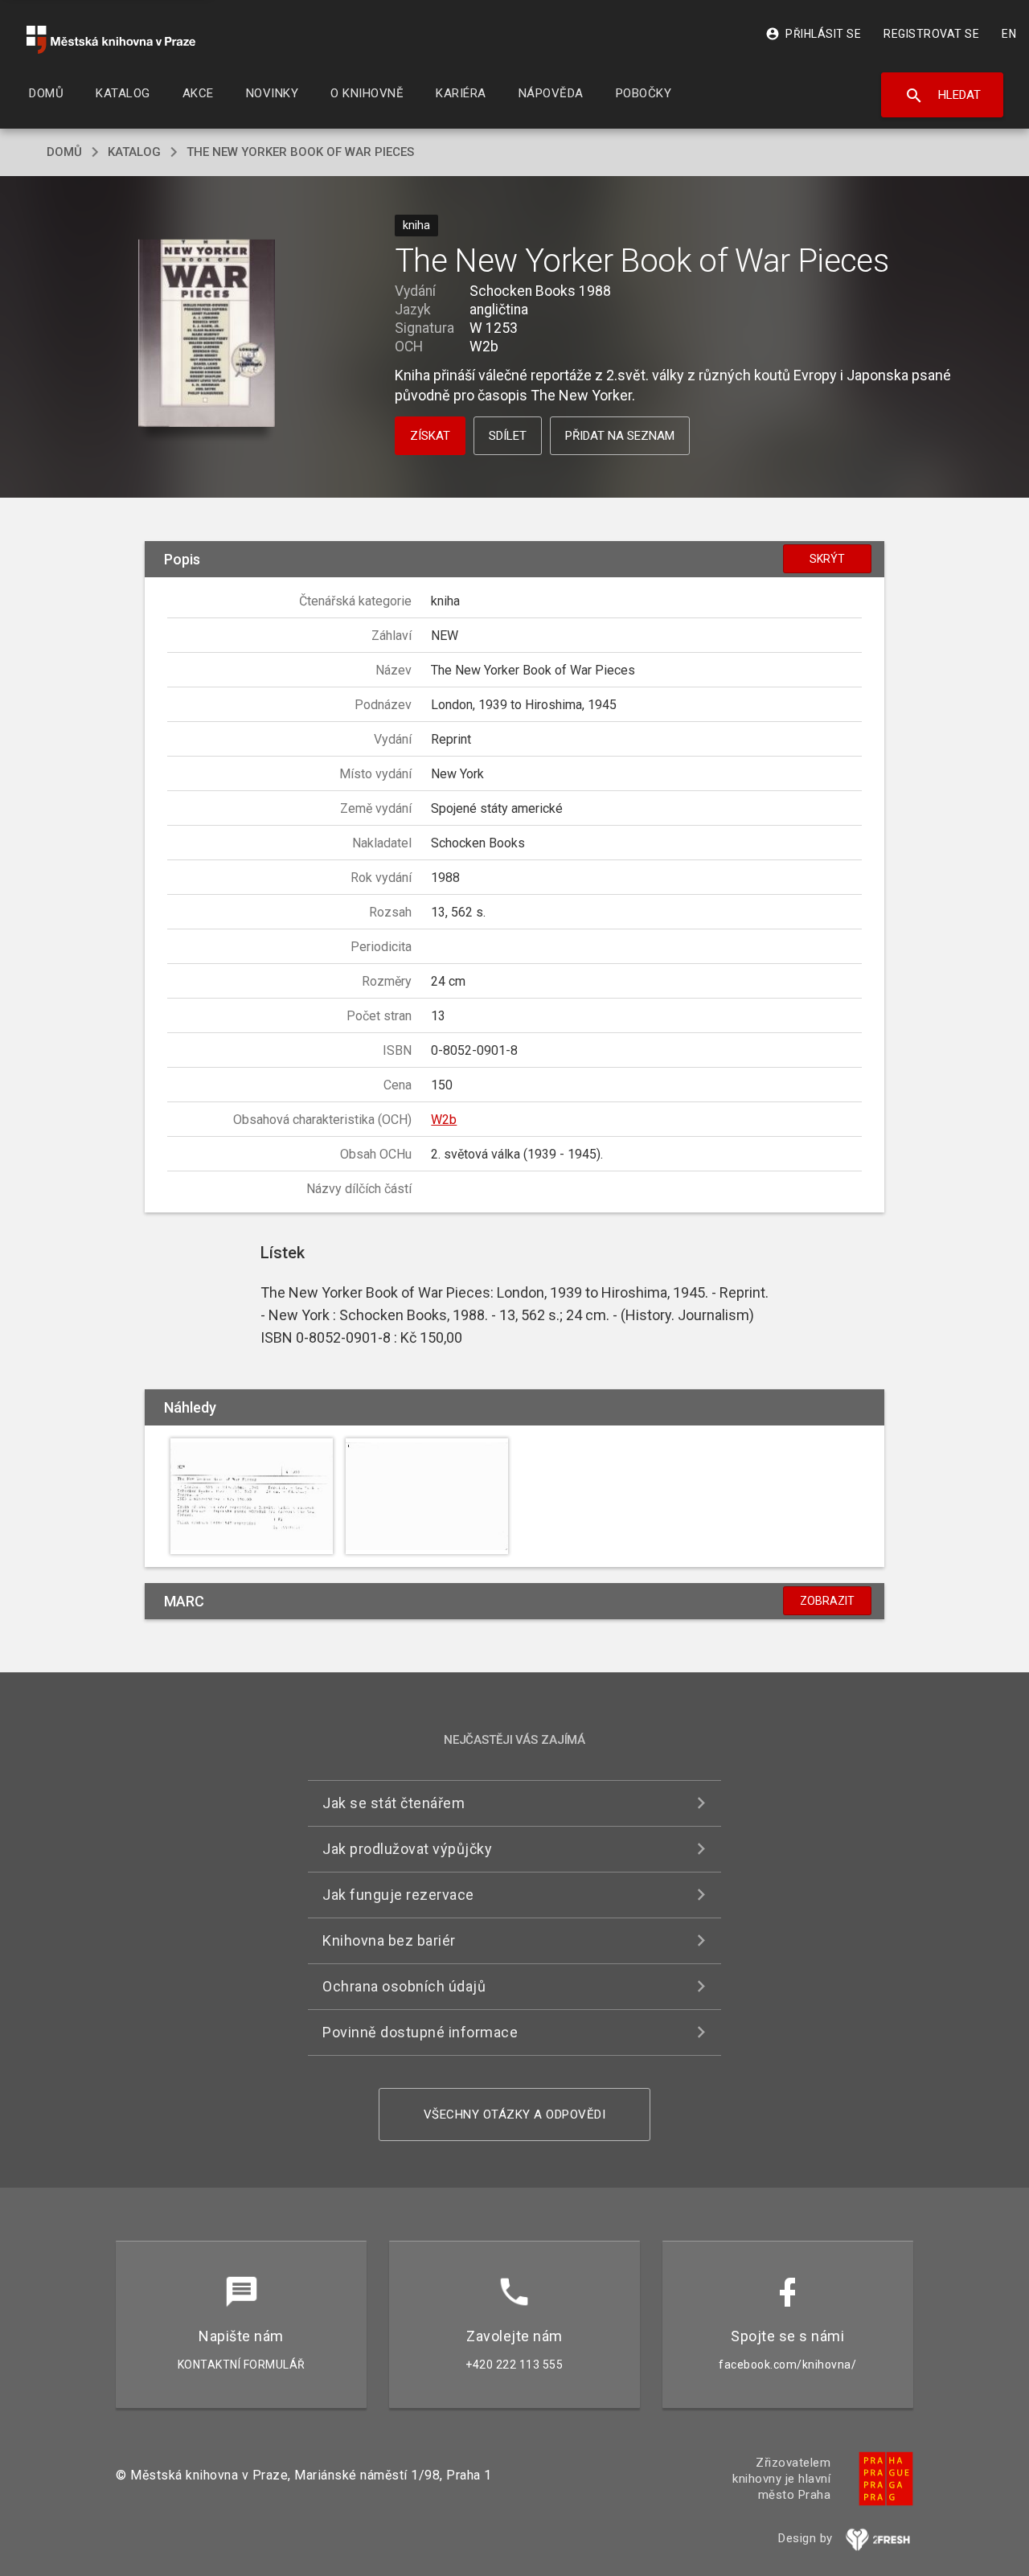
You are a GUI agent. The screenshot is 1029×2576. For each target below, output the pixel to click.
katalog (134, 152)
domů (64, 152)
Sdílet (508, 436)
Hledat (943, 96)
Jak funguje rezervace (398, 1895)
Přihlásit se (813, 34)
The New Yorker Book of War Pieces (300, 152)
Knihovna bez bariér (389, 1940)
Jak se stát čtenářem (394, 1803)
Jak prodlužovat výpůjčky (407, 1849)
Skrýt (827, 559)
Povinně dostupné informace (420, 2032)
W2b (444, 1120)
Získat (430, 436)
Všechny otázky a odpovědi (515, 2115)
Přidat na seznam (620, 436)
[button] (207, 335)
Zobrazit (827, 1601)
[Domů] (111, 40)
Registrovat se (931, 34)
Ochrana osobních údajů (404, 1986)
